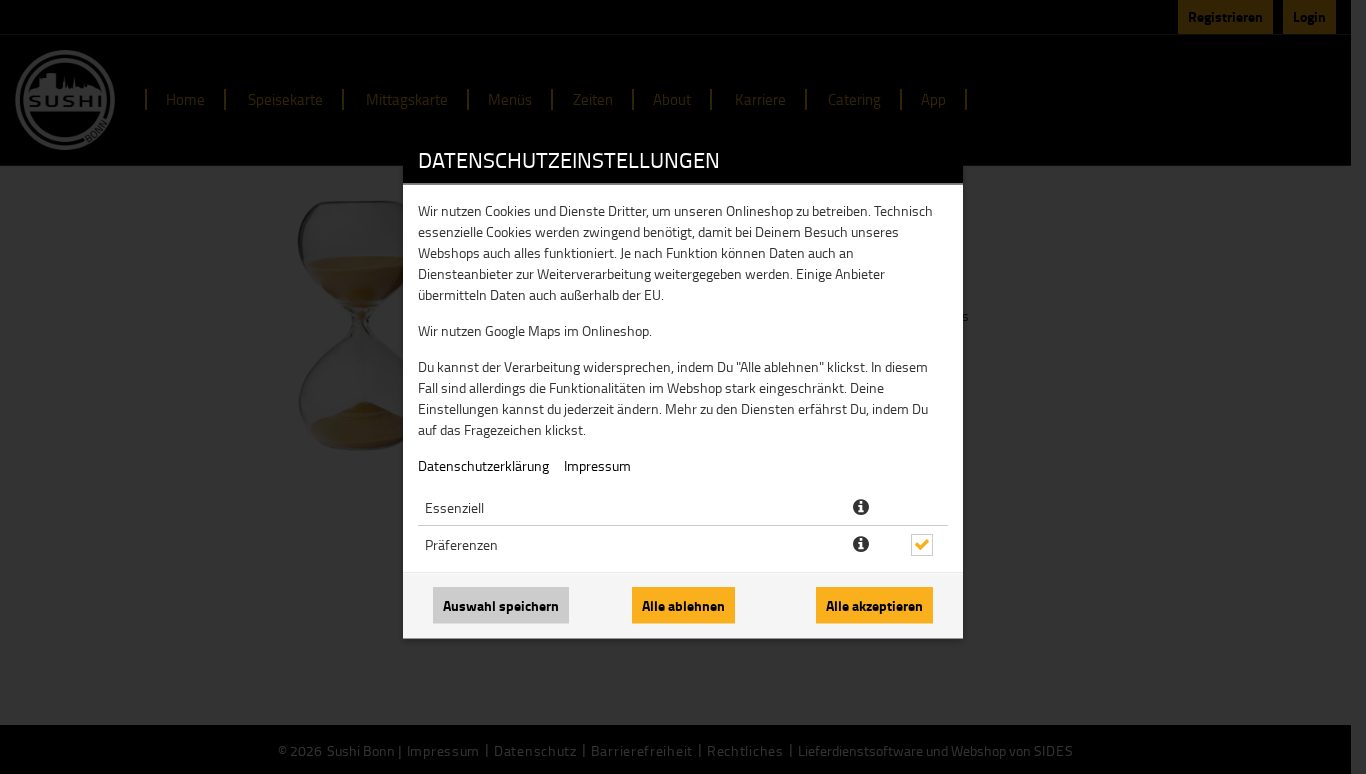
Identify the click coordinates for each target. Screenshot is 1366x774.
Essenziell (454, 507)
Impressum (597, 465)
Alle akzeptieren (874, 605)
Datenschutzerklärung (483, 465)
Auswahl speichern (501, 605)
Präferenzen (461, 544)
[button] (861, 508)
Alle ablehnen (683, 605)
